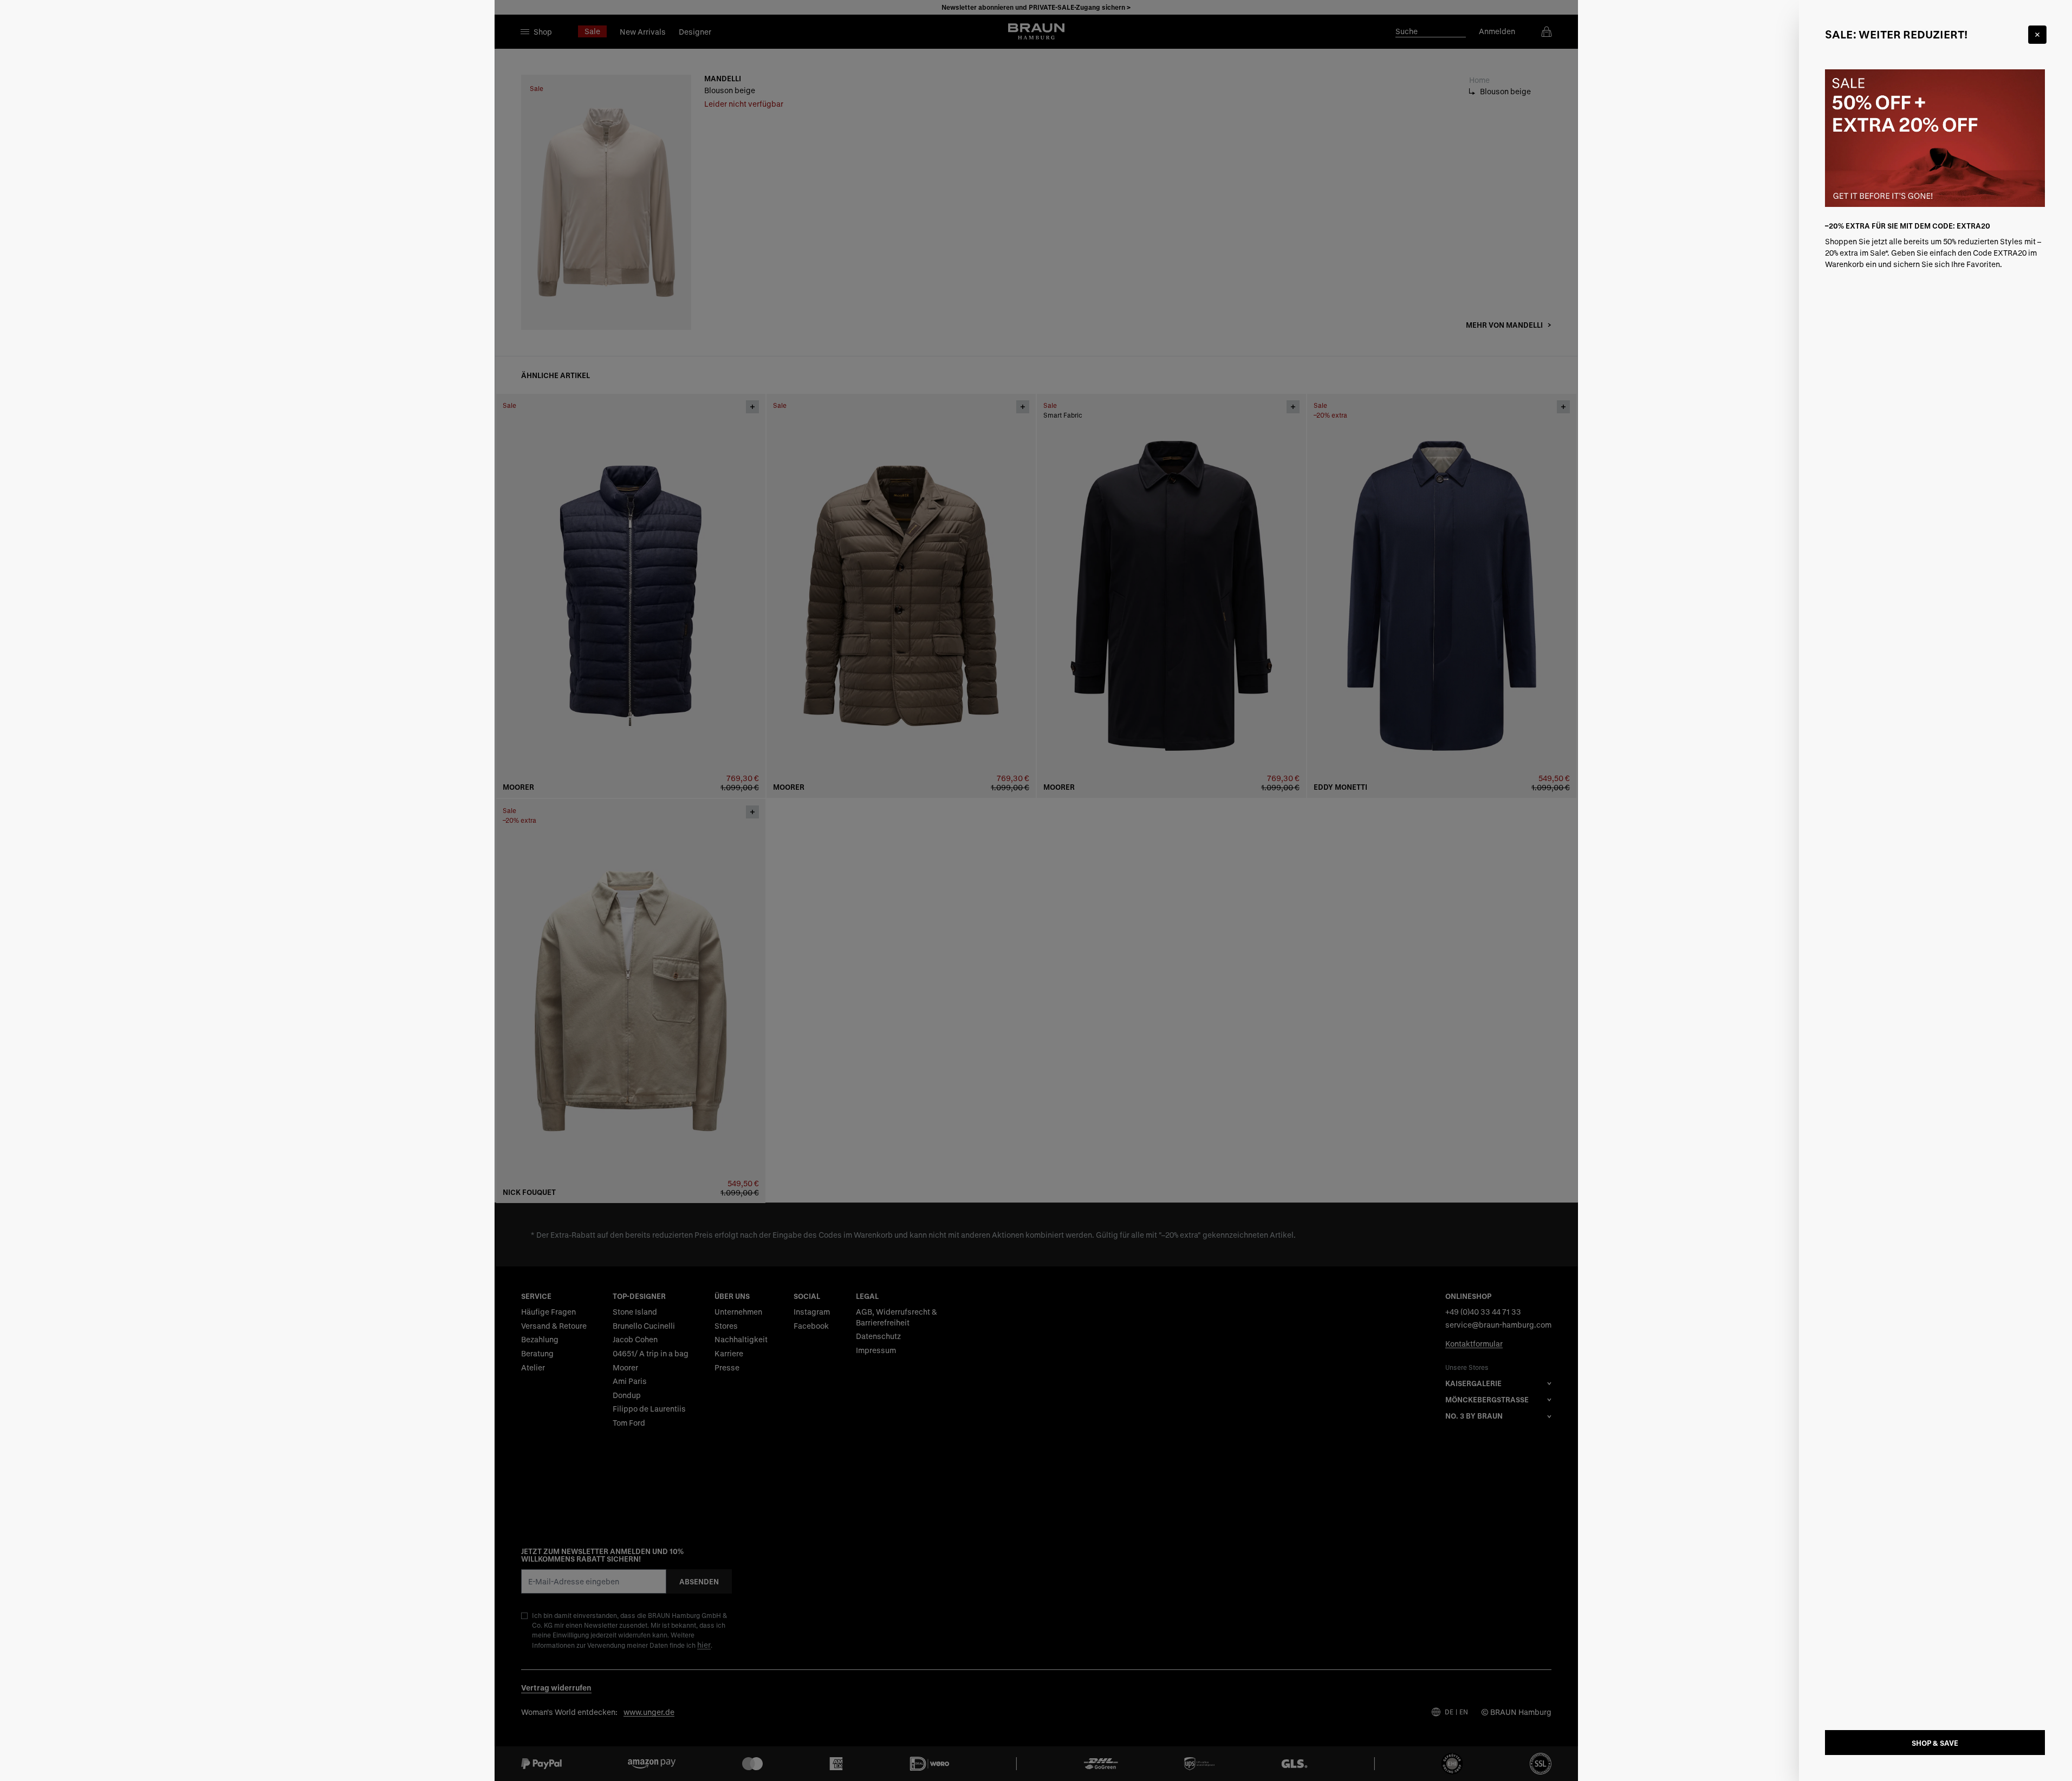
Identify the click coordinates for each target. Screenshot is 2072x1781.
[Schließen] (2037, 35)
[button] (1036, 890)
